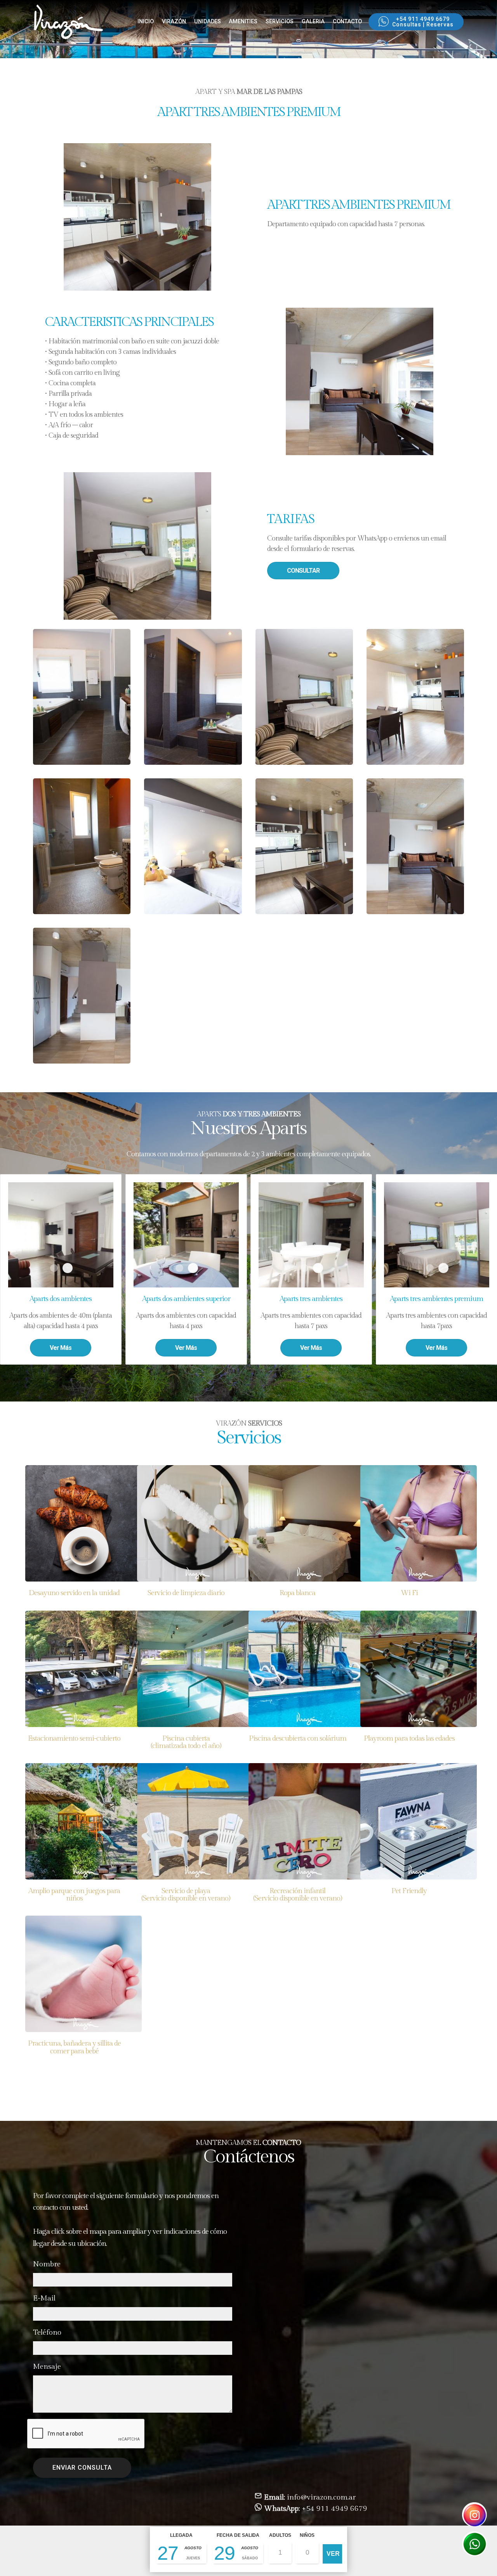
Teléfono (47, 2332)
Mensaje (47, 2366)
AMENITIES (243, 22)
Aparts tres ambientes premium (429, 1268)
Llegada (181, 2535)
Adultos (280, 2535)
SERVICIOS (280, 22)
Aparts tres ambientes (304, 1268)
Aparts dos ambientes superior (179, 1268)
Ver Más (61, 1348)
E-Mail (44, 2298)
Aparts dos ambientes (54, 1268)
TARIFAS (291, 519)
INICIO (146, 22)
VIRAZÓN (174, 22)
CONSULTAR (303, 571)
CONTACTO (347, 22)
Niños (307, 2535)
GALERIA (313, 22)
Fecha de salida (238, 2535)
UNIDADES (208, 22)
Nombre (47, 2264)
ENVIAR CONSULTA (82, 2468)
